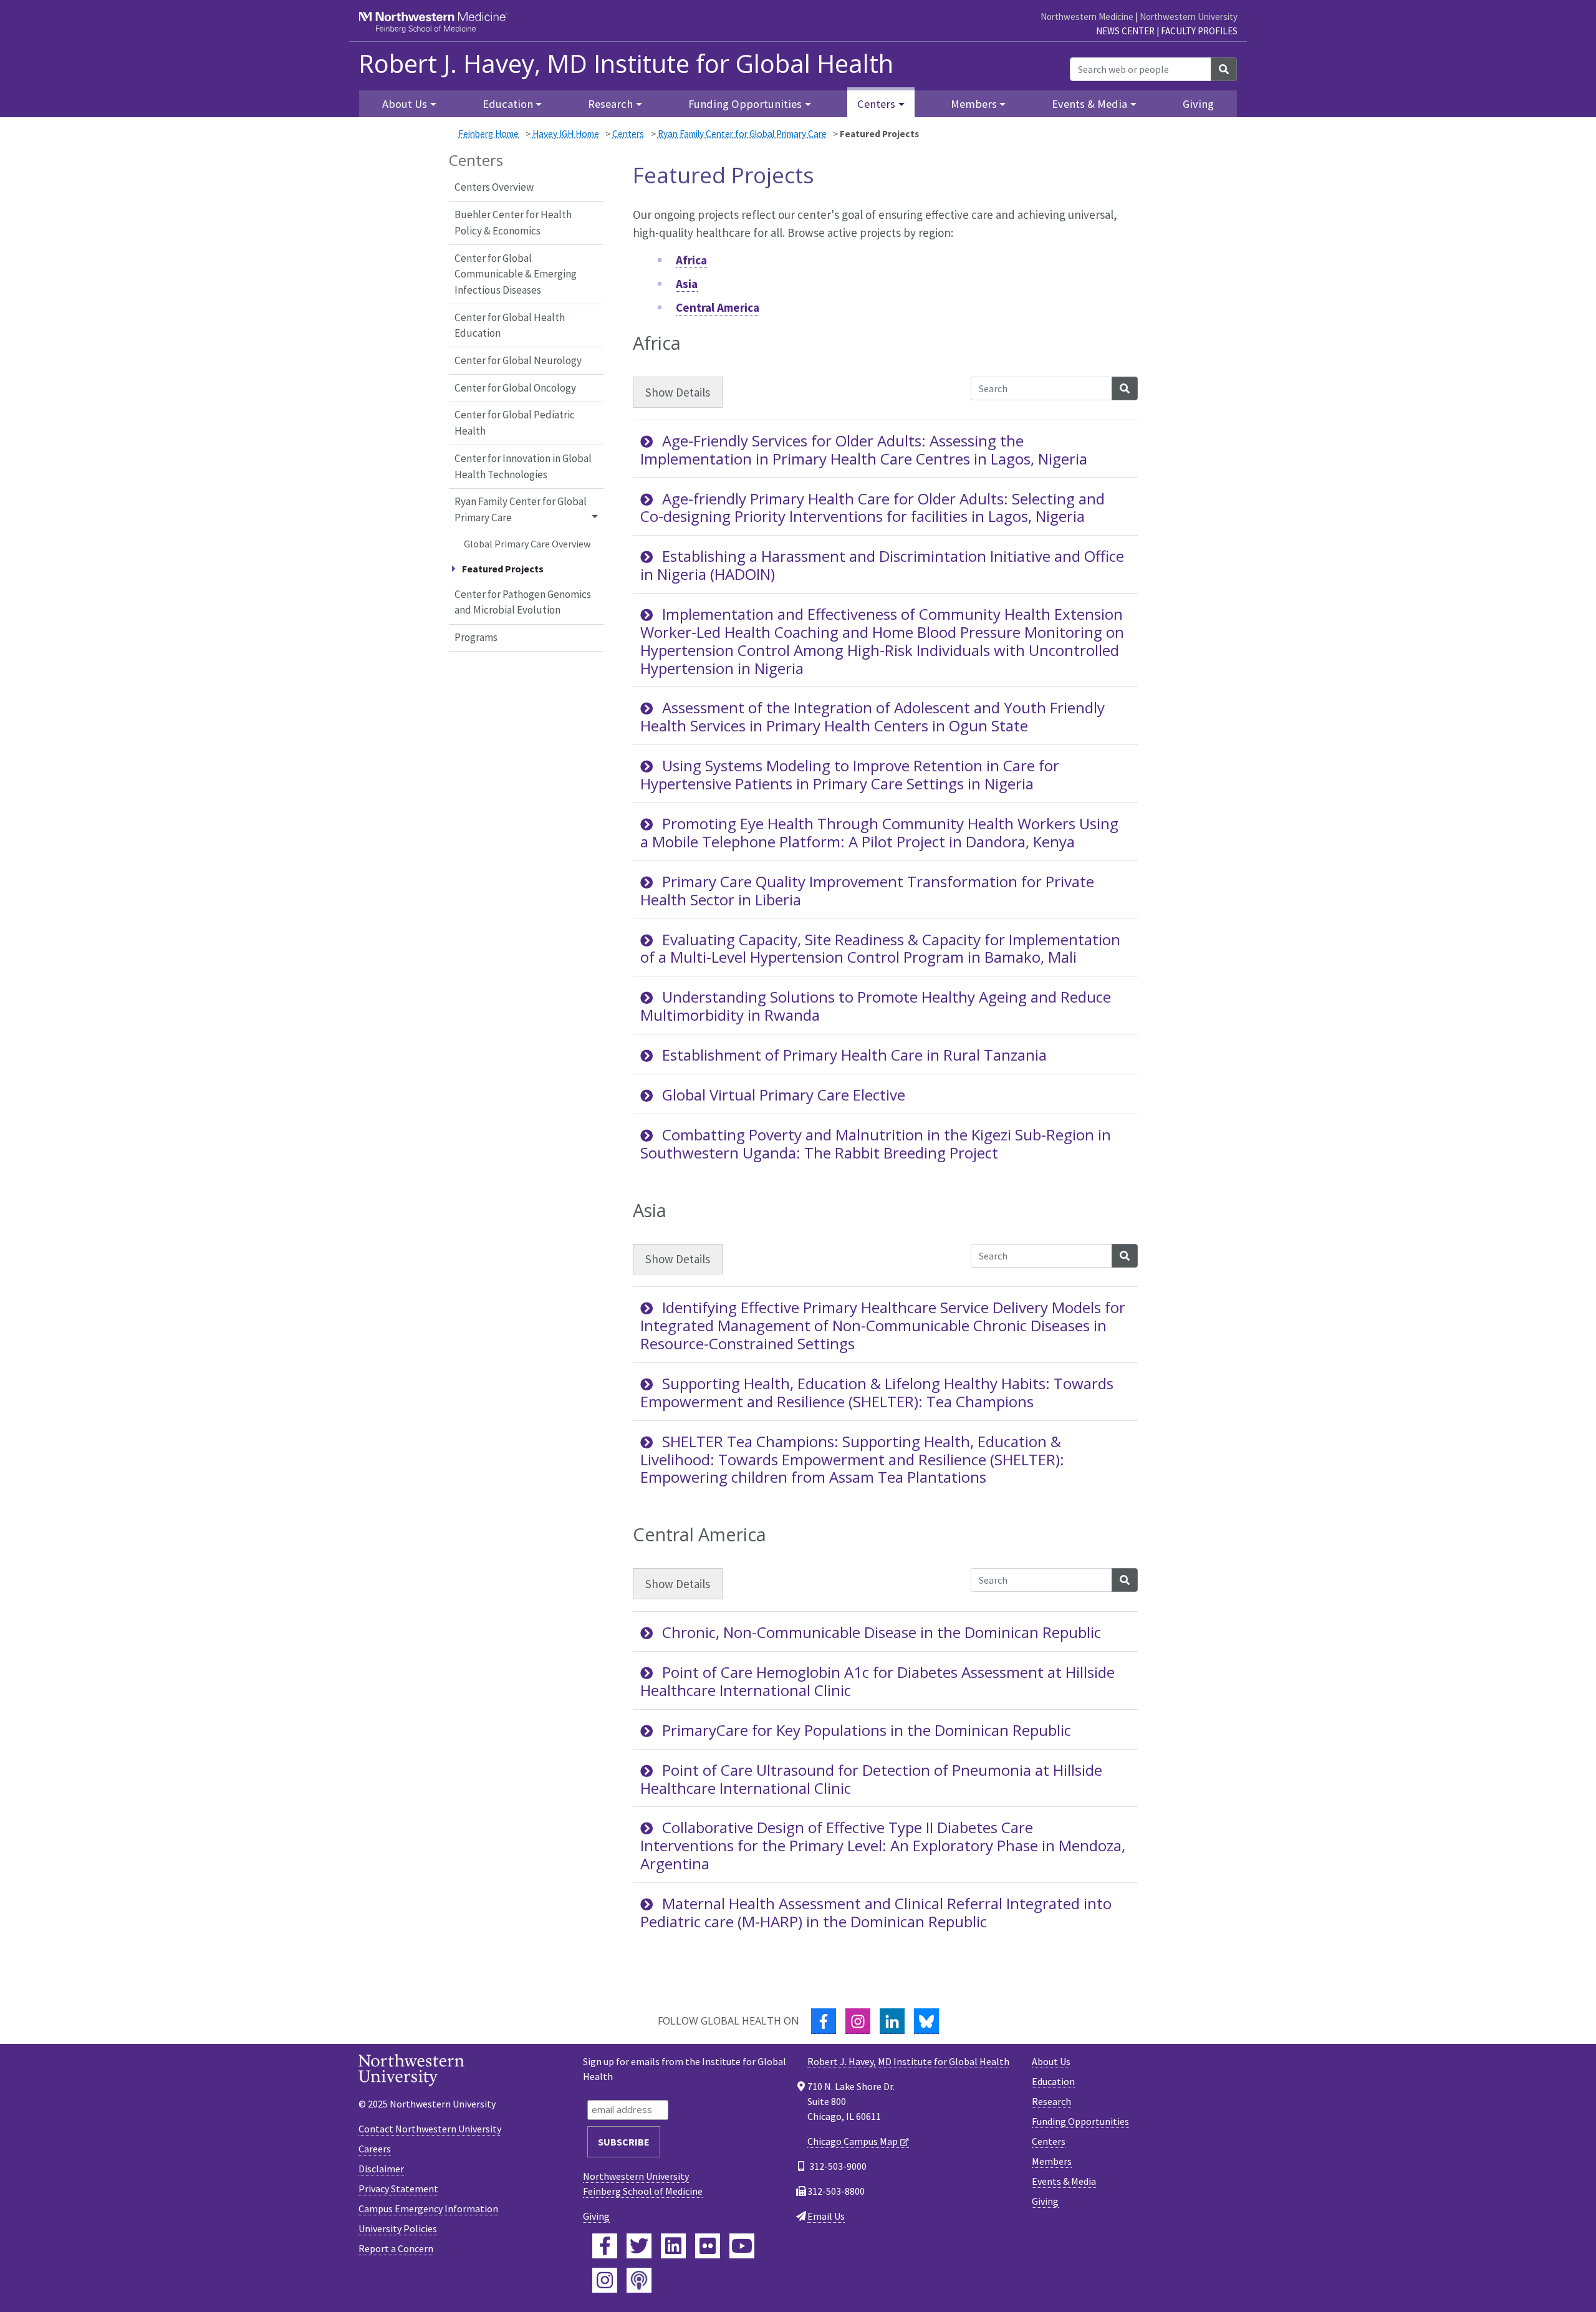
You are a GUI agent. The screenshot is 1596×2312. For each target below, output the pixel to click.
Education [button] (508, 104)
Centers (628, 134)
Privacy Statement (398, 2189)
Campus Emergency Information (428, 2208)
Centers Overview (494, 187)
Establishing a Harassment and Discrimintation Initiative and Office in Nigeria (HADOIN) (882, 565)
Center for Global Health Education (510, 325)
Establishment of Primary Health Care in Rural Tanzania (854, 1055)
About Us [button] (405, 104)
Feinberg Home (488, 134)
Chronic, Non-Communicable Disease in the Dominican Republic (882, 1632)
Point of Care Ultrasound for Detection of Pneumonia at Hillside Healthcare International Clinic (871, 1779)
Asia (687, 284)
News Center (1125, 31)
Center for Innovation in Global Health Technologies (523, 466)
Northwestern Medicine (1087, 17)
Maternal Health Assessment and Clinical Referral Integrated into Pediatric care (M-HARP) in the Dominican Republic (876, 1912)
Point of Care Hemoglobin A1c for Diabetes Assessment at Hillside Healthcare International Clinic (877, 1681)
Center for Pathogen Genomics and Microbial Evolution (523, 602)
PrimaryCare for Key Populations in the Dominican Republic (867, 1730)
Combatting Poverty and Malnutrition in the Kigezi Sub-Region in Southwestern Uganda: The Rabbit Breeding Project (876, 1144)
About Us (1051, 2061)
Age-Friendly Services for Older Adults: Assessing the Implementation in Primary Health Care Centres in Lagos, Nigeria (864, 450)
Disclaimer (381, 2169)
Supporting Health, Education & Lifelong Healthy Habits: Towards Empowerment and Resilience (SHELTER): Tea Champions (877, 1392)
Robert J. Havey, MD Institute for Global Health (626, 64)
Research (1051, 2101)
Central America (718, 307)
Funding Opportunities (1080, 2121)
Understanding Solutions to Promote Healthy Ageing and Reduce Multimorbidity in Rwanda (876, 1006)
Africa (691, 260)
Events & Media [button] (1089, 104)
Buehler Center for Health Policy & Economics (513, 223)
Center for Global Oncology (515, 388)
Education (1053, 2081)
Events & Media (1064, 2181)
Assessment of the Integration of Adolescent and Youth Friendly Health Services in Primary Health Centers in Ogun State (873, 716)
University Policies (398, 2228)
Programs (476, 637)
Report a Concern (396, 2248)
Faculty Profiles (1199, 31)
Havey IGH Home (566, 134)
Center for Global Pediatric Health (515, 423)
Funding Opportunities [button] (745, 104)
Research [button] (610, 104)
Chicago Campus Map (853, 2141)
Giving (1198, 104)
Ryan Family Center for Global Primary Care (742, 134)
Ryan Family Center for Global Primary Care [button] (521, 509)
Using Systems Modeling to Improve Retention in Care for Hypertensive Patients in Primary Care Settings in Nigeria (850, 774)
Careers (375, 2149)
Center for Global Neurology (518, 360)
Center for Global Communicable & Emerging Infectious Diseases (516, 274)
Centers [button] (876, 104)
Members (1052, 2161)
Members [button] (974, 104)
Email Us (826, 2216)
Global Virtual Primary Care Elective (784, 1095)
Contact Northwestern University (430, 2129)
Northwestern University (1189, 17)
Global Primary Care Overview (527, 544)
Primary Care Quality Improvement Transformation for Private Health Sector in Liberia (867, 890)
